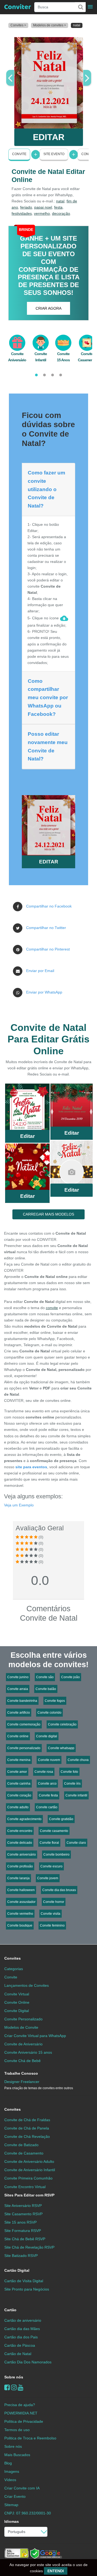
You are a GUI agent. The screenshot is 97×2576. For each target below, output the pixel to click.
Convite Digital (17, 2011)
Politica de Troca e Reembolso (30, 2438)
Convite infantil (76, 1795)
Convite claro (76, 1843)
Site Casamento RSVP (23, 2214)
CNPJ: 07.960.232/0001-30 (28, 2513)
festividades (22, 213)
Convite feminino (52, 1925)
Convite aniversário (22, 1855)
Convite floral (49, 1843)
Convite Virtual (17, 1994)
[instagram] (14, 2387)
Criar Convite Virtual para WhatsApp (35, 2036)
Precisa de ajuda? (20, 2405)
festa (58, 207)
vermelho (42, 213)
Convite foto (69, 1772)
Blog (8, 2463)
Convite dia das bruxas (59, 1890)
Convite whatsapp (61, 1748)
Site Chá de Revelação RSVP (29, 2247)
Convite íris (72, 1784)
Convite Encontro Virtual (25, 2187)
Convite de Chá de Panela (27, 2128)
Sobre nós (14, 2377)
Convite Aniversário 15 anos (28, 2052)
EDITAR (49, 137)
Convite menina (19, 1760)
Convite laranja (18, 1878)
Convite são (45, 1677)
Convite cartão (47, 1807)
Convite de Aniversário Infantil (30, 2170)
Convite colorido (49, 1713)
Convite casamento (54, 1831)
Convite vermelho (20, 1914)
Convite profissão (20, 1866)
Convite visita (51, 1914)
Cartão (10, 2310)
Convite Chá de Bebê (22, 2061)
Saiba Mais (27, 1109)
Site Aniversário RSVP (23, 2206)
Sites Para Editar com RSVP (29, 2195)
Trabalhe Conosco (21, 2073)
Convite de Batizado (21, 2145)
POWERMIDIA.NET (21, 2413)
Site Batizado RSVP (21, 2256)
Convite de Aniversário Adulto (29, 2161)
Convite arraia (18, 1689)
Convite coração (19, 1795)
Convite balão (46, 1689)
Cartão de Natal (18, 2354)
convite (52, 1308)
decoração (61, 213)
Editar (27, 1136)
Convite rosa (44, 1772)
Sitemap (11, 2505)
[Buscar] (80, 7)
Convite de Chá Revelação (27, 2136)
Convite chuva (78, 1760)
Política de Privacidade (24, 2421)
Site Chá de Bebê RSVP (25, 2239)
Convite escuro (51, 1866)
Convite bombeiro (56, 1855)
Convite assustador (21, 1902)
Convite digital (47, 1736)
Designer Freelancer (39, 2085)
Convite (19, 154)
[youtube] (21, 2387)
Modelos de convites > (50, 25)
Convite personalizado (24, 1748)
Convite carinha (19, 1784)
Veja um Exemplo (19, 1505)
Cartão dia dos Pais (21, 2337)
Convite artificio (19, 1713)
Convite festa (48, 1795)
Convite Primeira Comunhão (28, 2178)
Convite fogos (55, 1701)
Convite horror (54, 1902)
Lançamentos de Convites (27, 1985)
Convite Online (17, 2002)
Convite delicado (20, 1843)
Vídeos (10, 2480)
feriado (26, 207)
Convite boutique (20, 1925)
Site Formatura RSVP (23, 2231)
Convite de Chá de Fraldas (27, 2120)
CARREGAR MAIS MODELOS (48, 1214)
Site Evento (54, 154)
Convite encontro (20, 1831)
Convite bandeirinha (22, 1701)
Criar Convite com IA (22, 2488)
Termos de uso (17, 2430)
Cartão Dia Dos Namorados (28, 2362)
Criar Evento (15, 2496)
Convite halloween (21, 1890)
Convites (13, 1958)
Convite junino (18, 1677)
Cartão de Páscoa (20, 2345)
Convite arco (47, 1784)
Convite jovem (48, 1878)
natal (60, 201)
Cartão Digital (17, 2270)
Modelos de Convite (21, 2027)
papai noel (43, 207)
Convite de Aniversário (23, 2044)
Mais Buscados (17, 2455)
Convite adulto (18, 1807)
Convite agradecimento (24, 1819)
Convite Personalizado (23, 2019)
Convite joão (70, 1677)
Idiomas (12, 2521)
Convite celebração (62, 1724)
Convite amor (17, 1772)
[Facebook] (7, 2387)
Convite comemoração (24, 1724)
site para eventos (31, 1467)
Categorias (14, 1969)
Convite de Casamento (24, 2153)
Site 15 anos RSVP (20, 2222)
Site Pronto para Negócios (27, 2289)
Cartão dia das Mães (22, 2329)
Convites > (18, 25)
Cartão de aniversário (23, 2320)
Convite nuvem (49, 1760)
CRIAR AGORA (48, 308)
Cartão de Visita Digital (24, 2281)
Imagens (12, 2471)
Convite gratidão (61, 1819)
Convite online (18, 1736)
